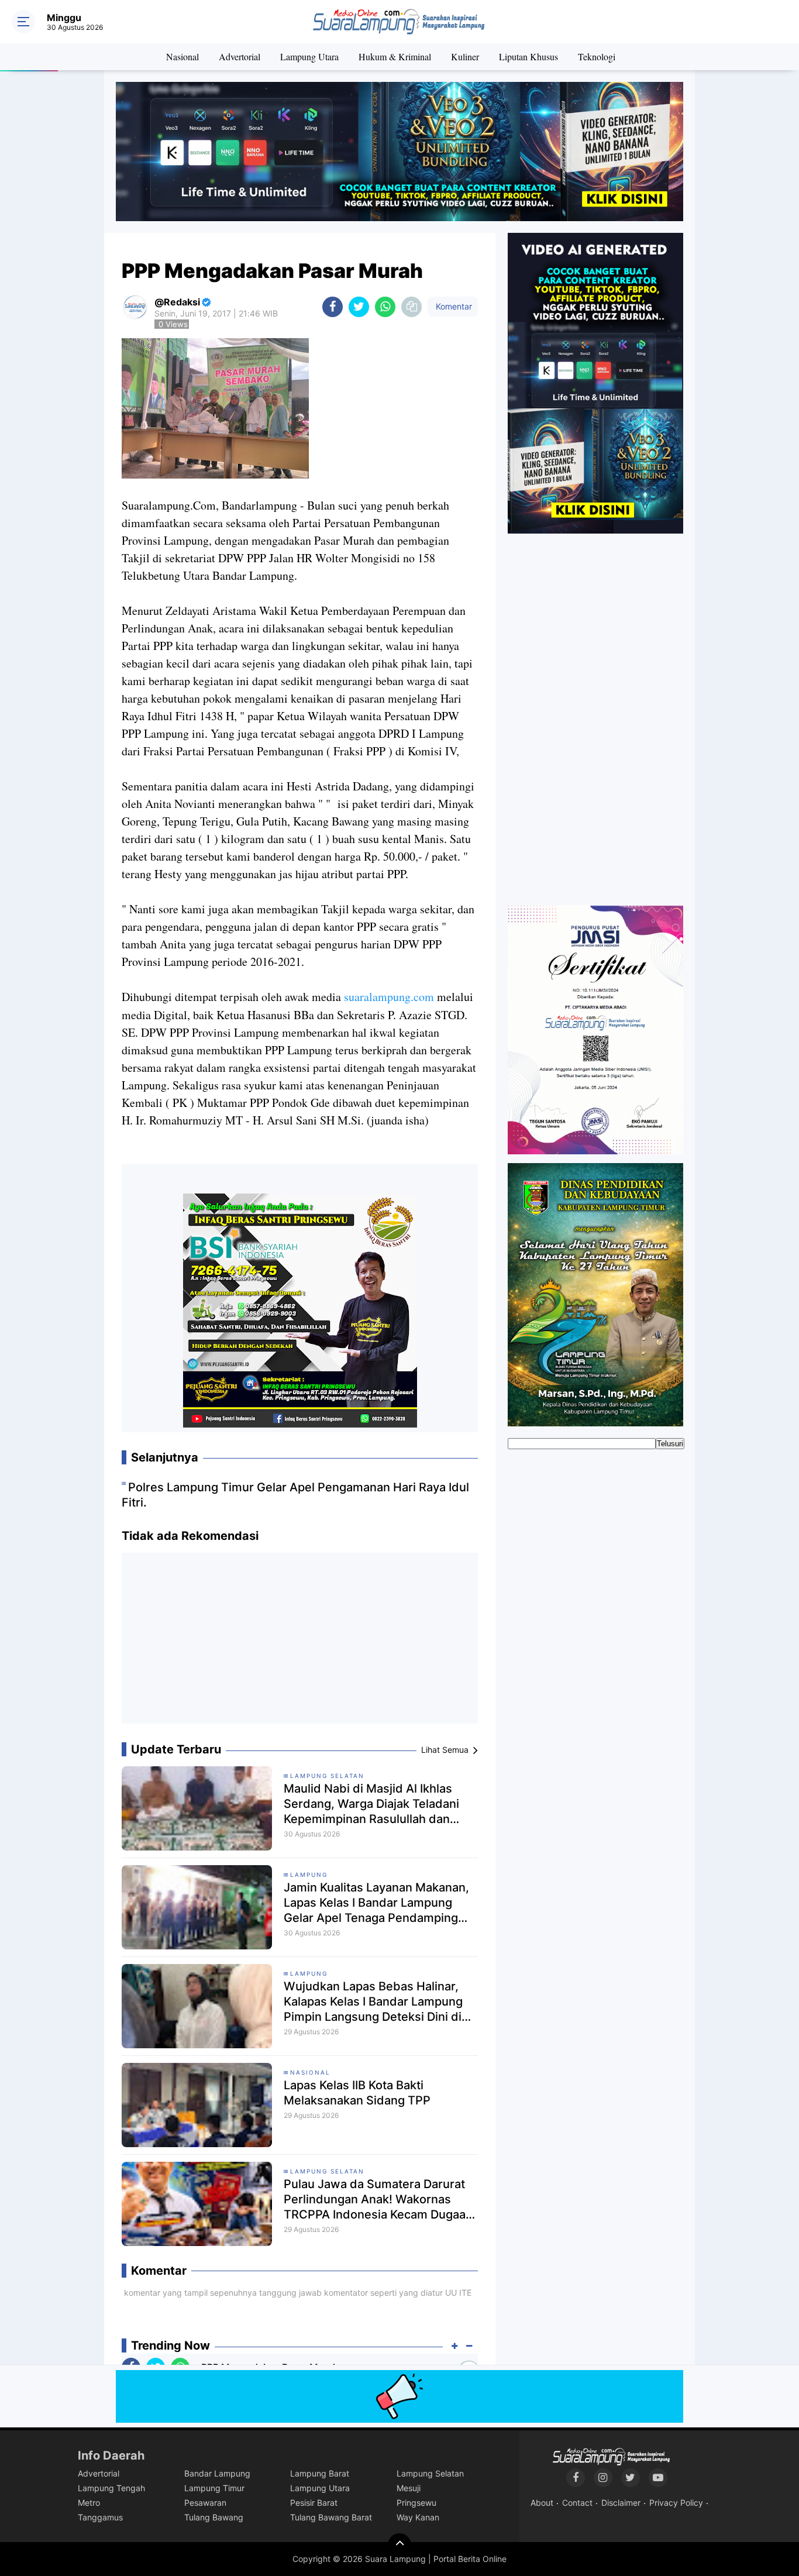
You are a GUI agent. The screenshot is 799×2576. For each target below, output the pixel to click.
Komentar (453, 306)
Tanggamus (100, 2517)
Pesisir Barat (314, 2503)
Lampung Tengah (111, 2488)
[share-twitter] (359, 307)
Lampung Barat (320, 2473)
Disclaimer (621, 2503)
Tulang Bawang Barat (331, 2517)
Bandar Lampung (217, 2473)
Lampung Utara (309, 56)
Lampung (309, 1875)
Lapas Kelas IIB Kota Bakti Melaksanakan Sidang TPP (357, 2093)
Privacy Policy (676, 2503)
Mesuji (409, 2488)
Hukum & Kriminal (395, 56)
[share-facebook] (333, 307)
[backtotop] (399, 2545)
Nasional (182, 56)
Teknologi (597, 56)
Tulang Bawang (214, 2517)
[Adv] (595, 383)
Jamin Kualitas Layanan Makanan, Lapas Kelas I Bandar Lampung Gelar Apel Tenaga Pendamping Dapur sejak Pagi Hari (376, 1903)
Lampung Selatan (327, 1776)
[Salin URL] (411, 307)
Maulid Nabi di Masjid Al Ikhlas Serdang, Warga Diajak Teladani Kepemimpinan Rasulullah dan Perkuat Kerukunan (371, 1804)
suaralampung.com (389, 997)
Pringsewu (416, 2503)
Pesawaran (205, 2503)
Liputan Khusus (528, 56)
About (542, 2503)
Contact (577, 2503)
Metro (89, 2503)
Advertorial (240, 56)
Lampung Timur (214, 2488)
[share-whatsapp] (385, 307)
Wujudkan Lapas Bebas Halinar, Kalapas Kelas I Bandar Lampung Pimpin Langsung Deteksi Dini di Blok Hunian (373, 2002)
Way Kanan (418, 2517)
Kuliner (465, 56)
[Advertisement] (300, 1643)
